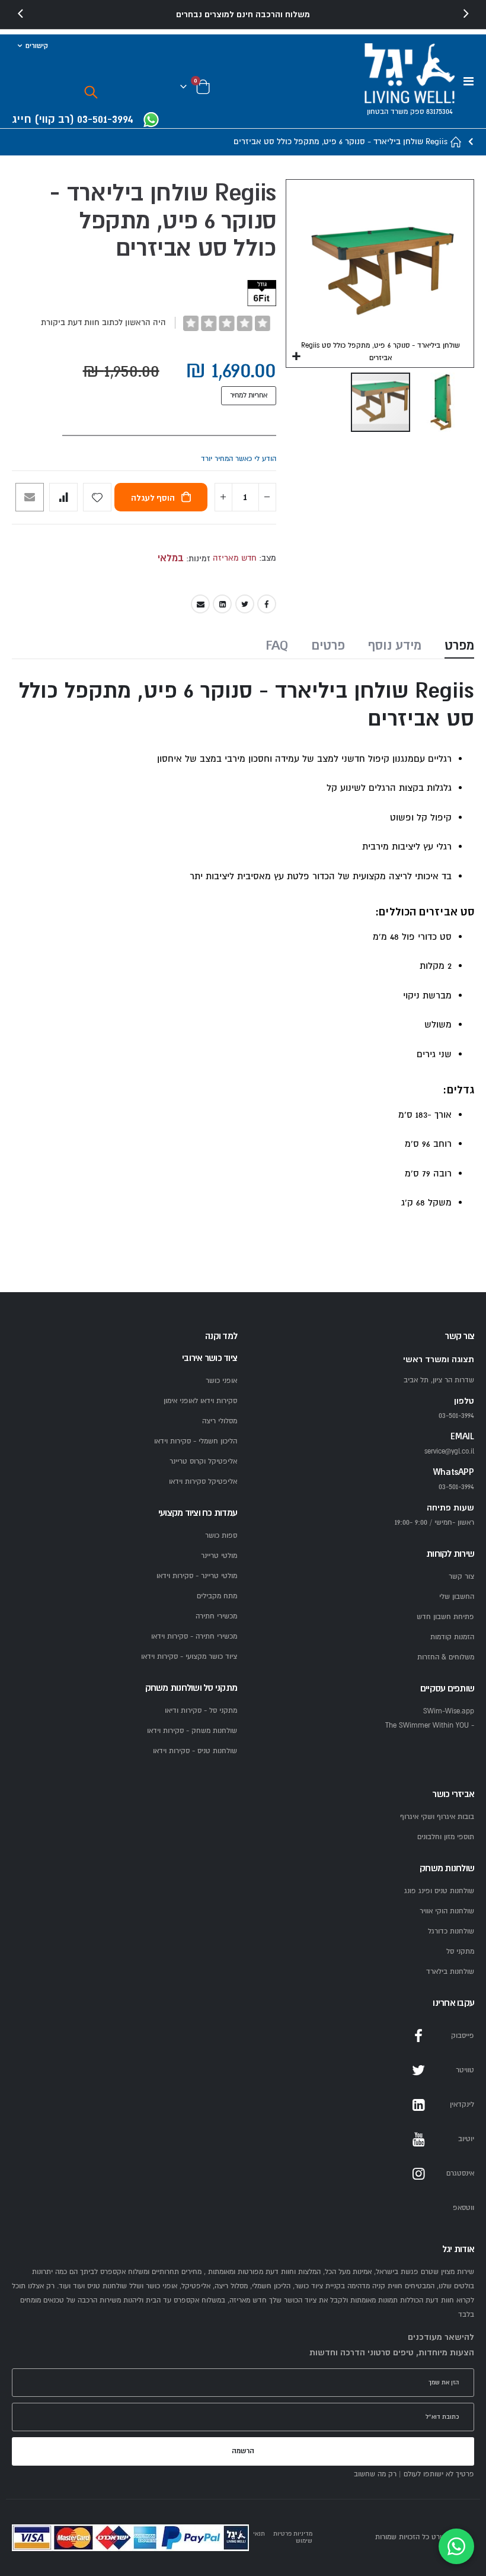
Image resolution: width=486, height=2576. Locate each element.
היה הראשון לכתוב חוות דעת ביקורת (103, 322)
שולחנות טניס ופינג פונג (439, 1891)
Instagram (418, 2174)
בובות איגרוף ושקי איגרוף (437, 1817)
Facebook (267, 604)
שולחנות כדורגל (451, 1931)
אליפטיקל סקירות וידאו (203, 1482)
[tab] (459, 647)
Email (200, 604)
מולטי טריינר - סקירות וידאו (197, 1576)
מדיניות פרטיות (293, 2534)
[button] (297, 357)
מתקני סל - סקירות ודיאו (201, 1711)
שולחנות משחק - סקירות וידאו (192, 1731)
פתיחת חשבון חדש (445, 1617)
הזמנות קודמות (452, 1637)
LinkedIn (222, 604)
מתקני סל (460, 1952)
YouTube (418, 2139)
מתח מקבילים (217, 1596)
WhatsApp (418, 2208)
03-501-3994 (456, 1487)
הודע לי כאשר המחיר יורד (239, 459)
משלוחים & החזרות (446, 1657)
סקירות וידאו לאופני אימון (200, 1401)
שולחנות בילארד (450, 1972)
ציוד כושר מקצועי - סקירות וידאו (189, 1657)
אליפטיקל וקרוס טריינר (203, 1462)
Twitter (245, 604)
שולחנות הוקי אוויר (447, 1911)
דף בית (456, 142)
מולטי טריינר (219, 1556)
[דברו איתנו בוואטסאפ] (456, 2546)
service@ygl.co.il (449, 1451)
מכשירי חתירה (216, 1616)
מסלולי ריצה (220, 1421)
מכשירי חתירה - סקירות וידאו (194, 1637)
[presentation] (21, 14)
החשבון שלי (457, 1597)
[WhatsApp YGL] (151, 121)
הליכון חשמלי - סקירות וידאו (196, 1441)
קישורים (37, 46)
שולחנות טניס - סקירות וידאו (195, 1751)
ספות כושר (221, 1536)
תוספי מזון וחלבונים (446, 1837)
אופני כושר (221, 1381)
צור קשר (461, 1577)
